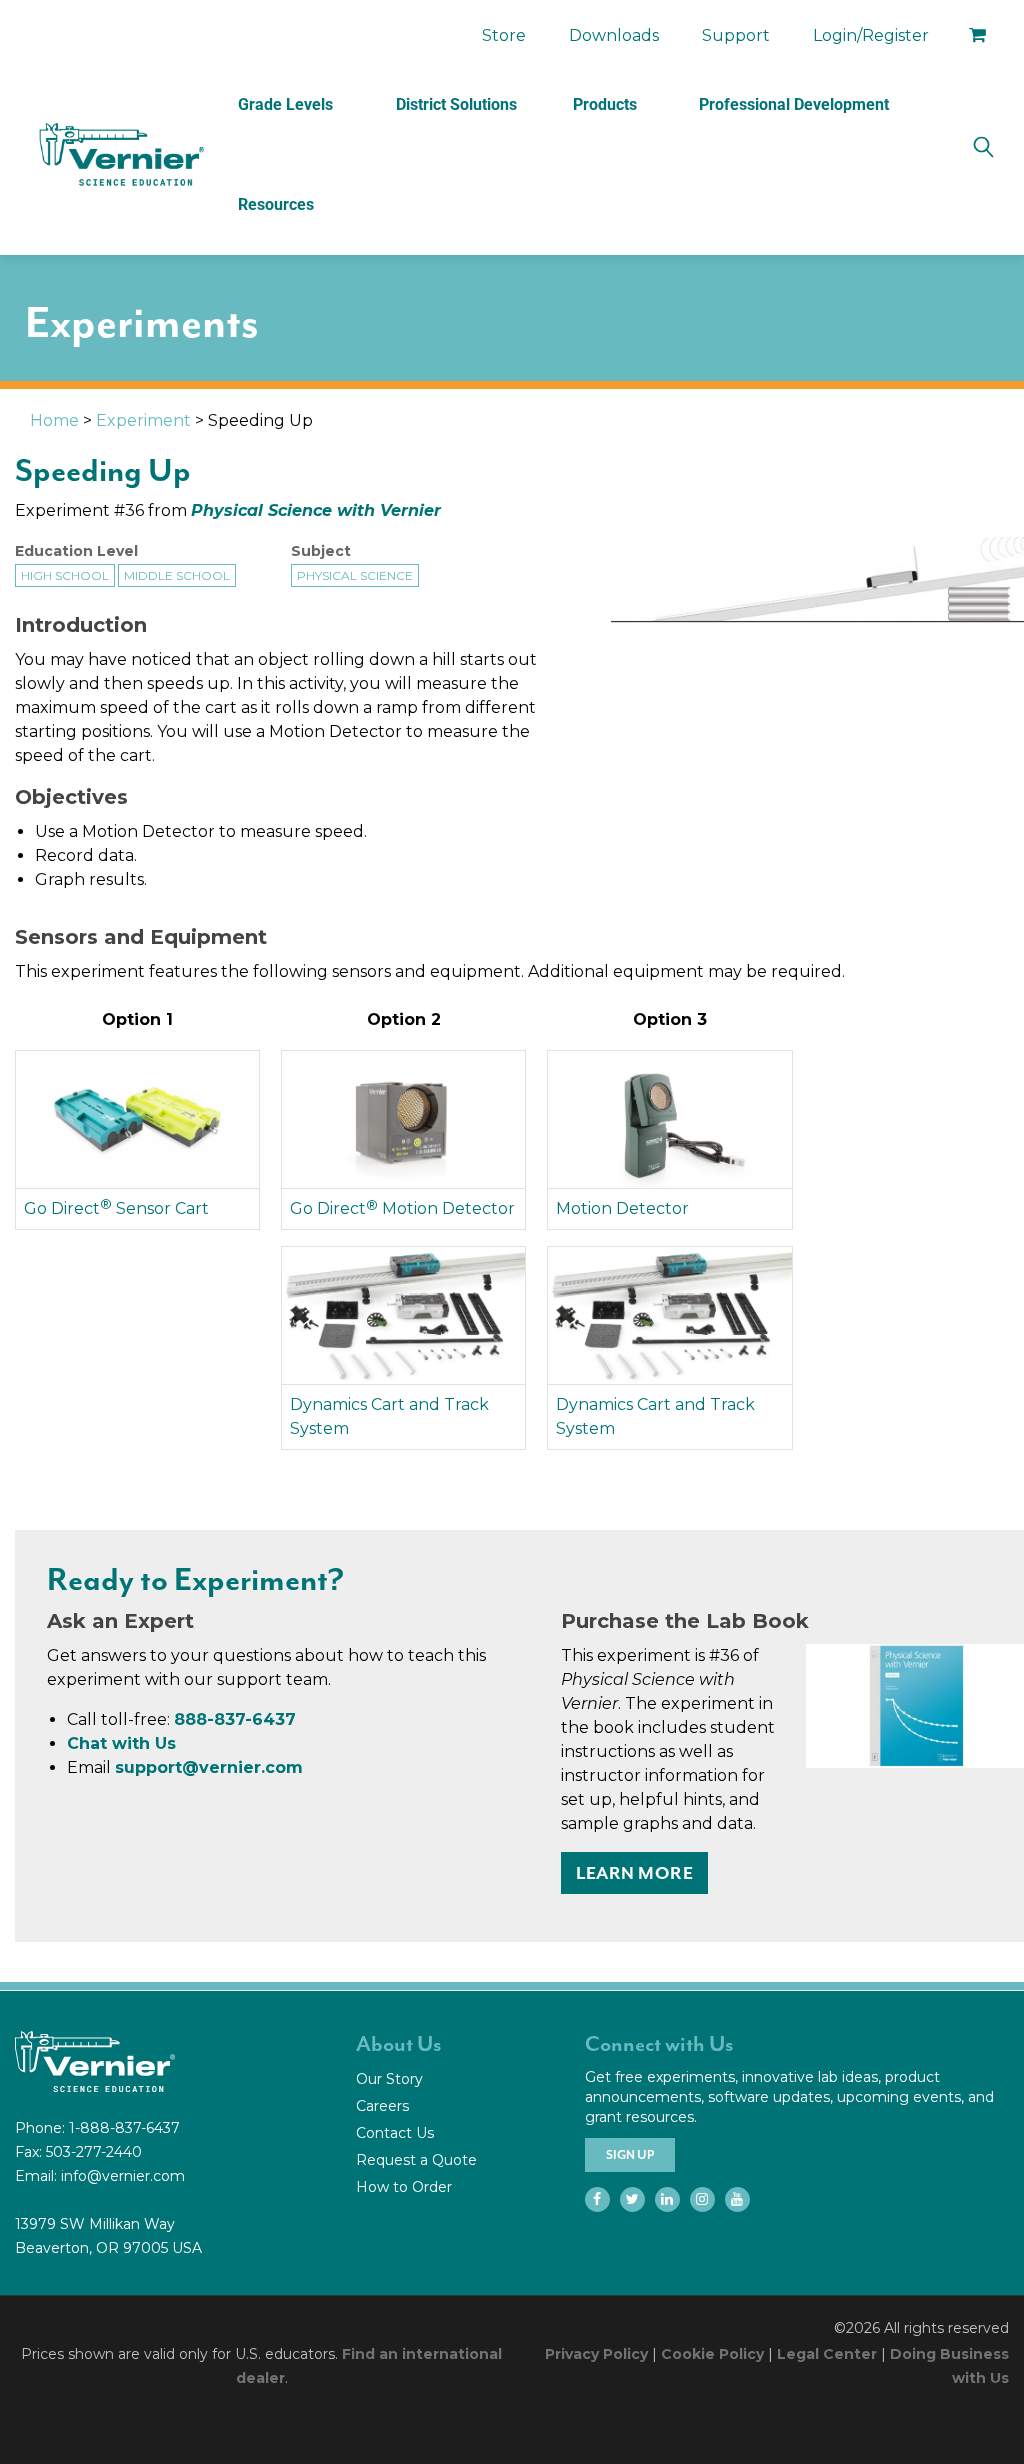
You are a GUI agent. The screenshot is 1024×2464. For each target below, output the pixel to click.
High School (65, 575)
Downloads (614, 35)
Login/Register (871, 35)
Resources (276, 204)
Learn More (634, 1873)
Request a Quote (416, 2160)
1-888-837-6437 (124, 2128)
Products (605, 104)
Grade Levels (285, 104)
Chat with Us (121, 1743)
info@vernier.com (123, 2176)
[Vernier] (120, 155)
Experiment (143, 420)
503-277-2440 (94, 2152)
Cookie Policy (712, 2354)
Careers (382, 2106)
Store (504, 35)
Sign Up (630, 2155)
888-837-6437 (235, 1719)
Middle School (177, 575)
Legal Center (827, 2354)
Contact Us (395, 2133)
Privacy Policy (596, 2354)
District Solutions (456, 104)
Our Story (389, 2079)
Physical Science (355, 575)
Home (54, 420)
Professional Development (794, 104)
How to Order (404, 2187)
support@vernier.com (209, 1767)
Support (736, 35)
